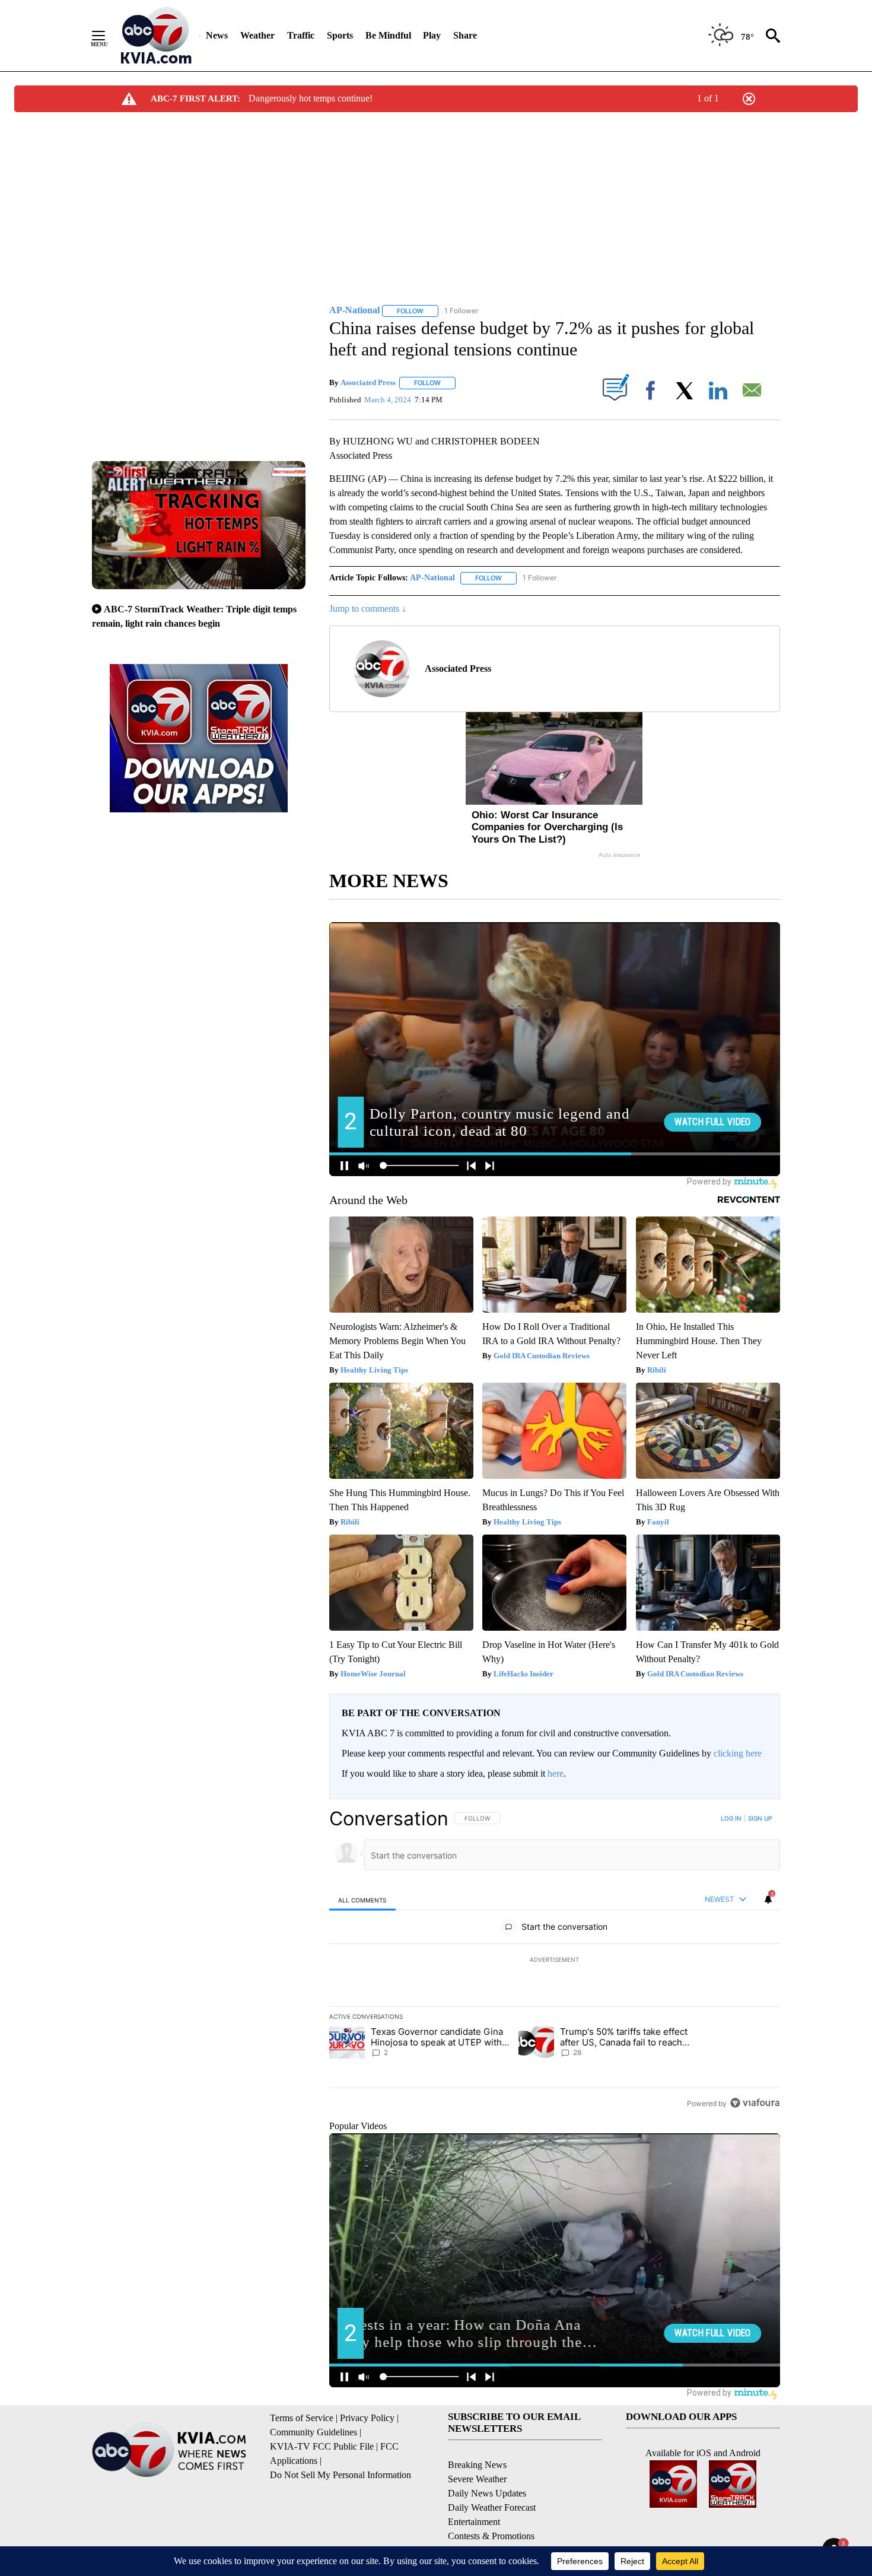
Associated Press (368, 382)
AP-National (432, 578)
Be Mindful (388, 35)
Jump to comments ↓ (368, 609)
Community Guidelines (314, 2432)
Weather (257, 35)
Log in (731, 1818)
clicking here (738, 1753)
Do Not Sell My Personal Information (340, 2475)
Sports (340, 35)
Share (465, 35)
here (556, 1773)
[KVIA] (156, 36)
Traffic (301, 35)
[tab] (362, 1900)
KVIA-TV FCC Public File (322, 2446)
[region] (555, 1961)
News (217, 35)
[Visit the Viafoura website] (755, 2103)
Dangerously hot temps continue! (311, 98)
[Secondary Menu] (107, 36)
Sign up (760, 1818)
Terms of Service (302, 2418)
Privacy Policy (367, 2418)
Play (432, 35)
